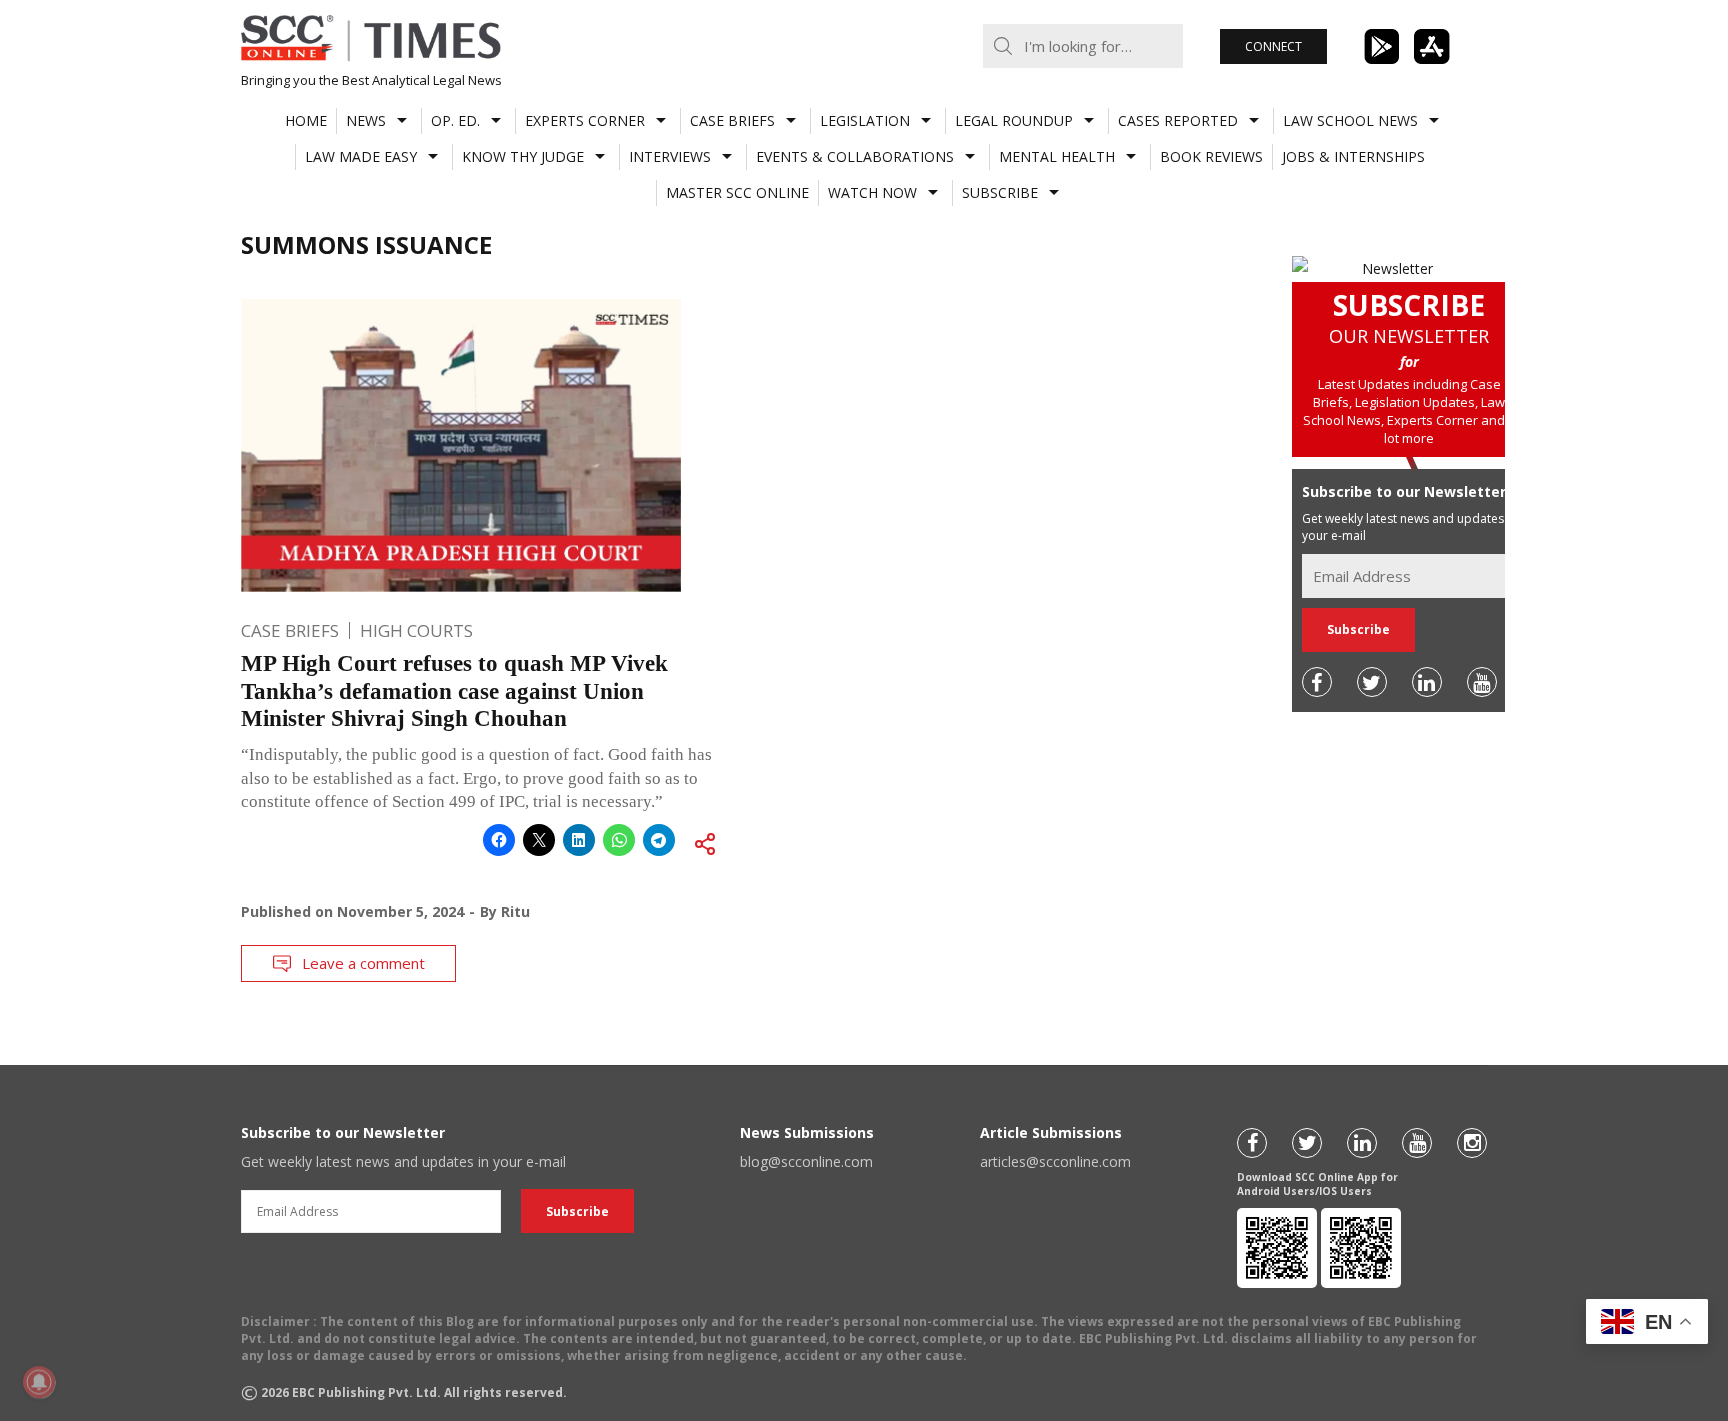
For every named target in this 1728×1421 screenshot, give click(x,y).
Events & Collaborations (855, 156)
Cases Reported (1178, 120)
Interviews (670, 156)
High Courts (416, 630)
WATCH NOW (872, 192)
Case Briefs (732, 120)
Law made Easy (361, 156)
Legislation (865, 120)
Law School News (1350, 120)
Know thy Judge (523, 156)
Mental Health (1057, 156)
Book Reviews (1211, 156)
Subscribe (1000, 192)
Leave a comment (363, 963)
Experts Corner (585, 120)
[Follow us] (1317, 682)
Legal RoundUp (1014, 120)
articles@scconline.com (1055, 1161)
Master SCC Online (737, 192)
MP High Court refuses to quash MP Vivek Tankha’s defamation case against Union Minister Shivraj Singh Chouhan (454, 691)
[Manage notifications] (39, 1382)
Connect (1273, 46)
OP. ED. (455, 120)
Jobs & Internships (1353, 156)
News (366, 120)
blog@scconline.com (806, 1161)
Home (306, 120)
